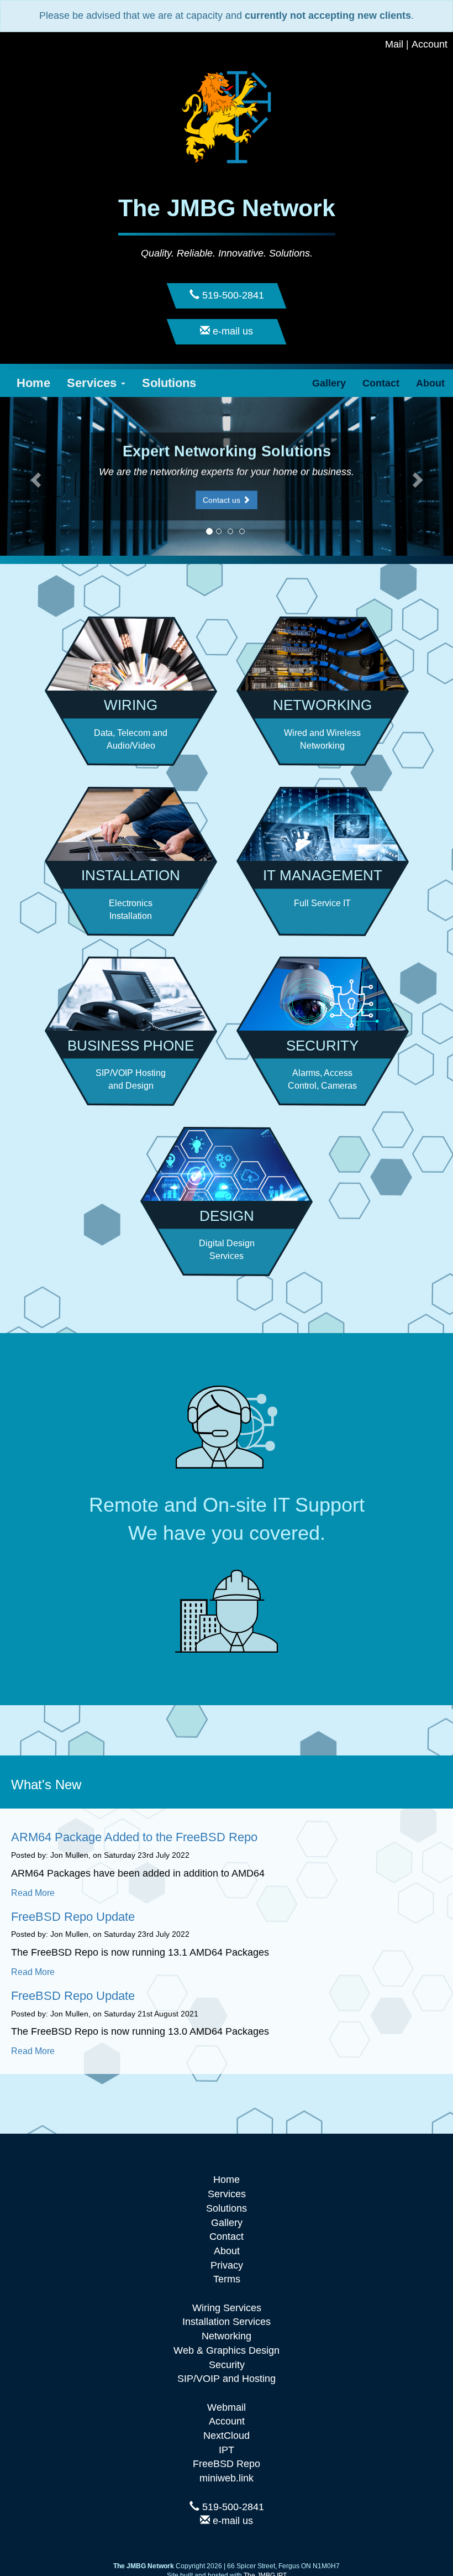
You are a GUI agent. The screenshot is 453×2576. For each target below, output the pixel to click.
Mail (394, 44)
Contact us (223, 500)
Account (430, 44)
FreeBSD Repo (227, 2464)
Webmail (227, 2407)
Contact (381, 383)
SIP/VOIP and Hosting (227, 2379)
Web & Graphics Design (227, 2350)
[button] (34, 476)
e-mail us (231, 2521)
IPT (227, 2450)
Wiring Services (227, 2308)
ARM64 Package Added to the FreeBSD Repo (134, 1837)
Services (93, 383)
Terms (227, 2279)
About (430, 383)
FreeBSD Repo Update (73, 1917)
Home (33, 383)
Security (227, 2365)
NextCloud (227, 2436)
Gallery (329, 383)
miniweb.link (227, 2478)
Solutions (169, 383)
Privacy (227, 2265)
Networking (227, 2336)
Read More (33, 1893)
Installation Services (227, 2322)
